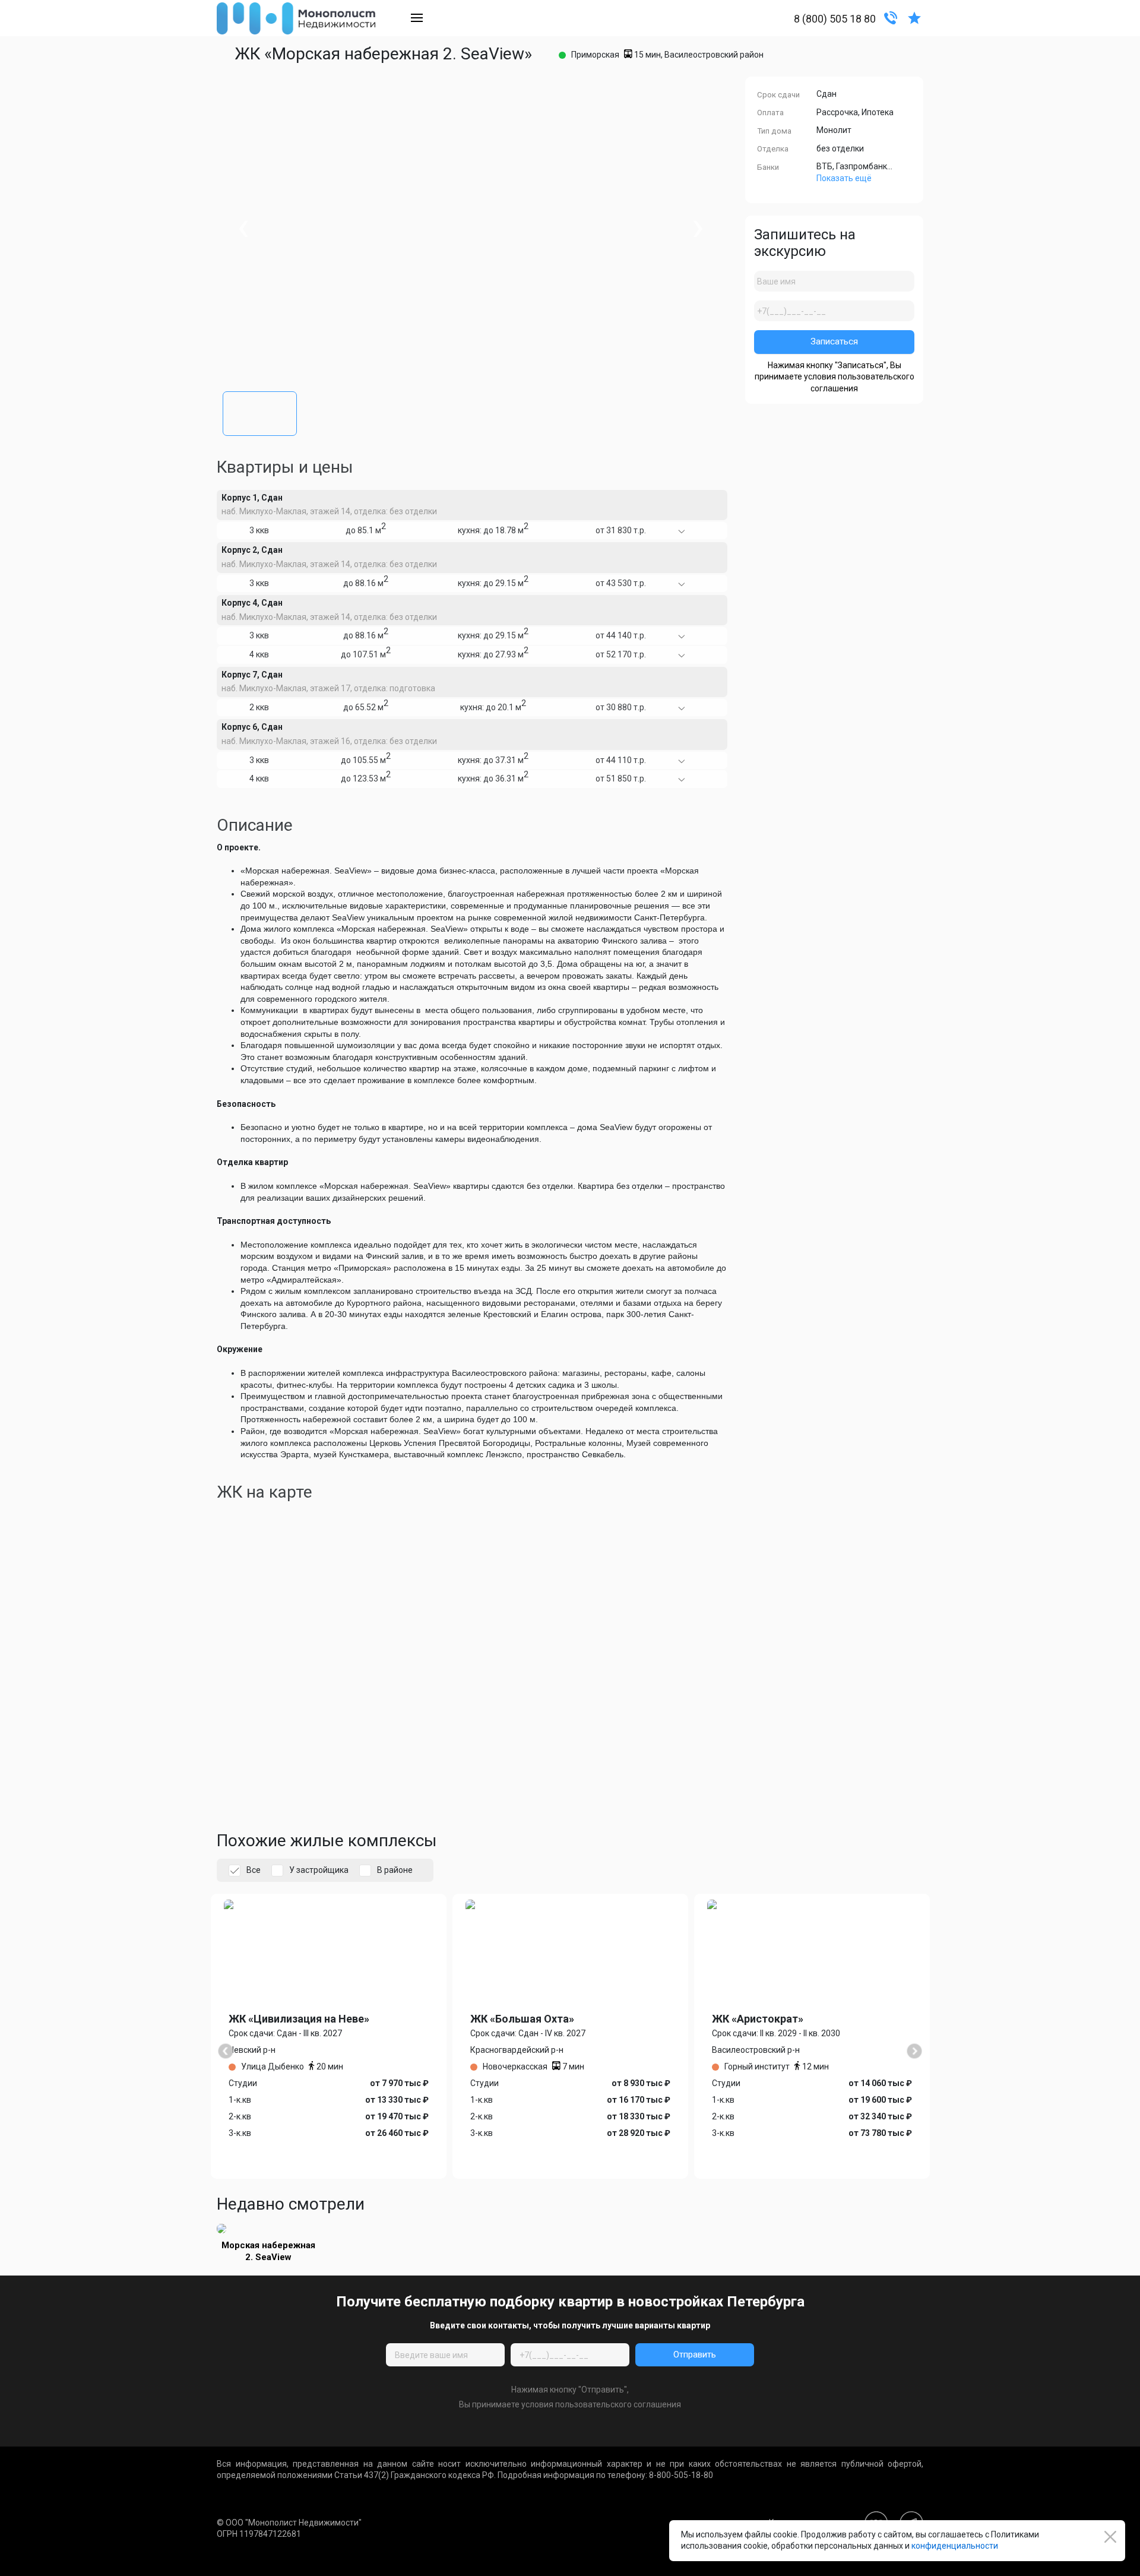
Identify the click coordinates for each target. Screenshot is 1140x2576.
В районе (395, 1870)
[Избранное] (914, 17)
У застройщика (319, 1870)
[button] (260, 411)
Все (254, 1870)
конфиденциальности (955, 2546)
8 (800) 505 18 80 (835, 19)
